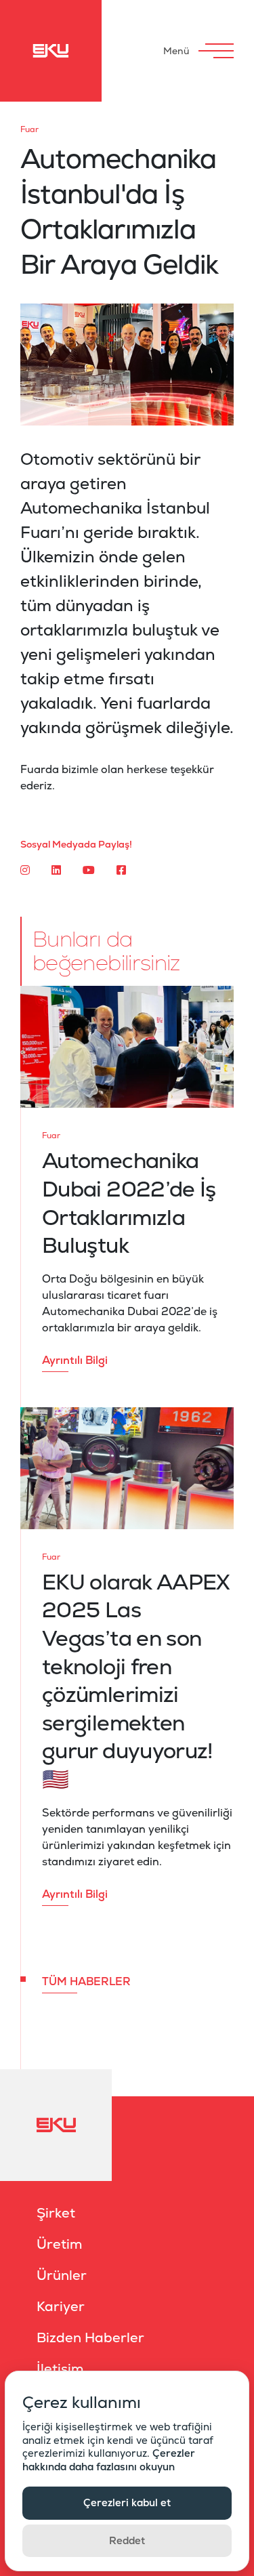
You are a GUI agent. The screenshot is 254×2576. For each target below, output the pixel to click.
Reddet (127, 2540)
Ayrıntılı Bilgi (75, 1360)
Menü (176, 51)
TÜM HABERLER (86, 1981)
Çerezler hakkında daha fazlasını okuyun (109, 2460)
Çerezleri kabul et (127, 2502)
